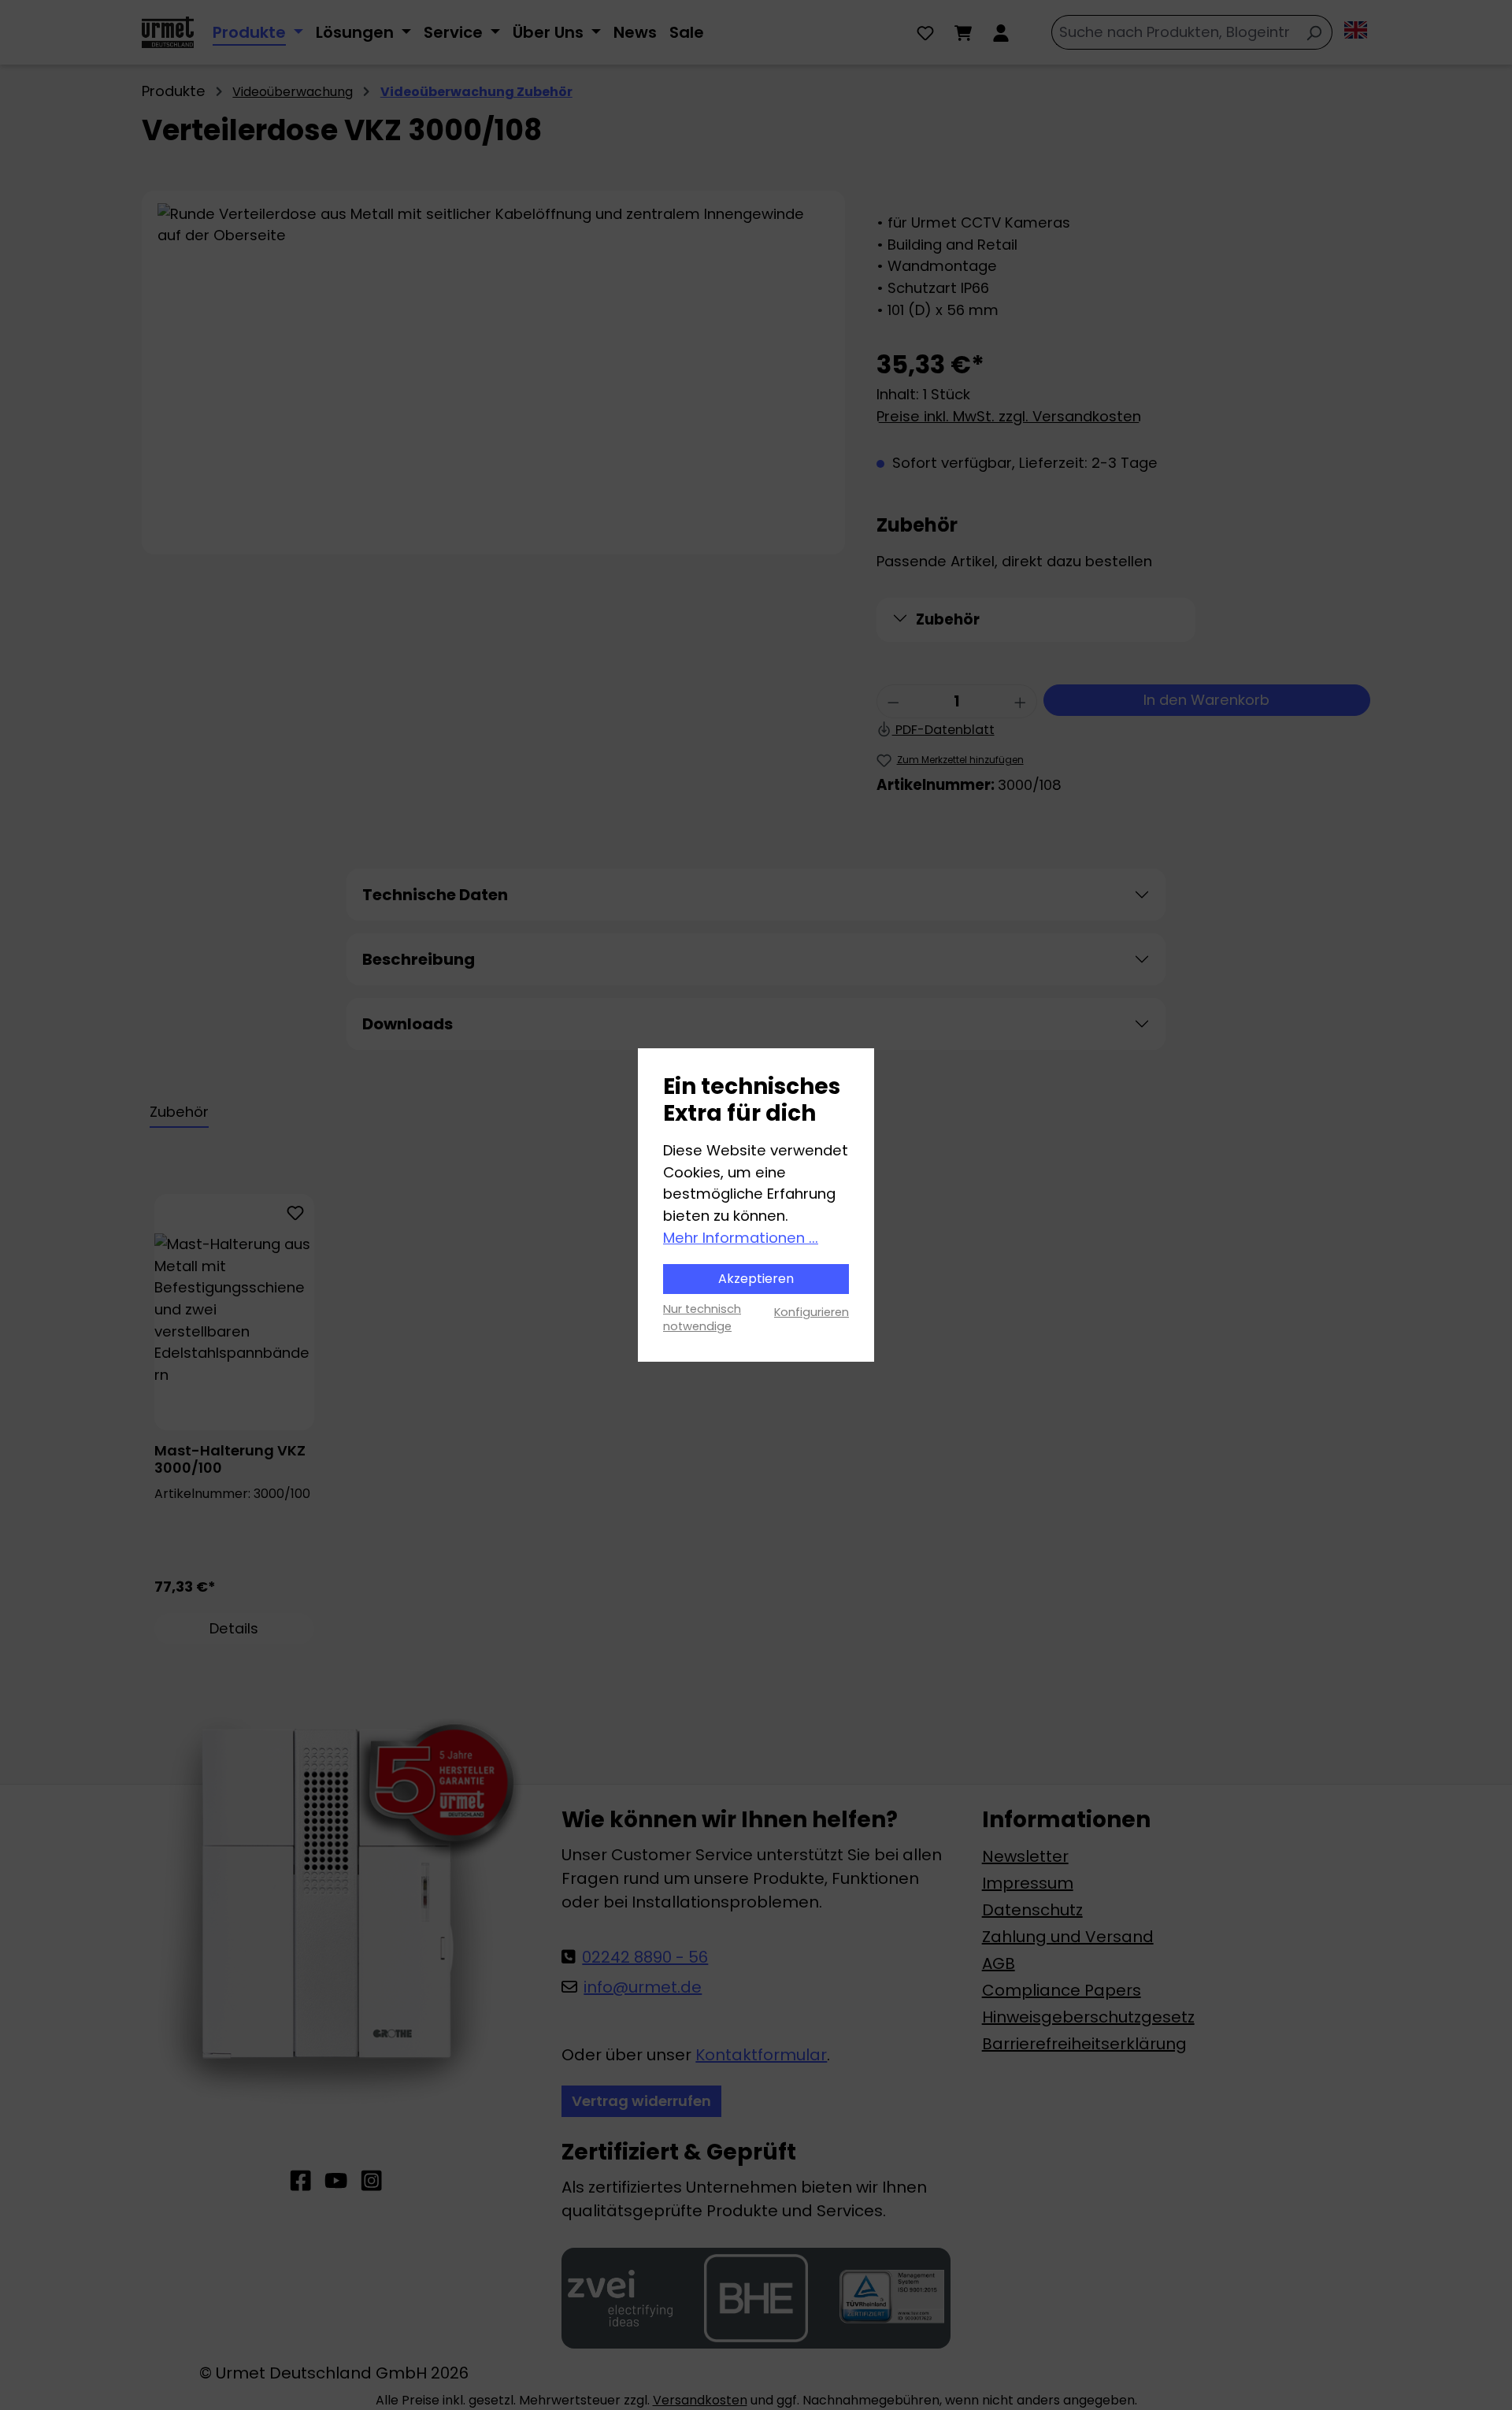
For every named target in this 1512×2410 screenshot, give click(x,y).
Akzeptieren (756, 1279)
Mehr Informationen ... (741, 1238)
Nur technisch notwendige (702, 1318)
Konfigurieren (812, 1312)
